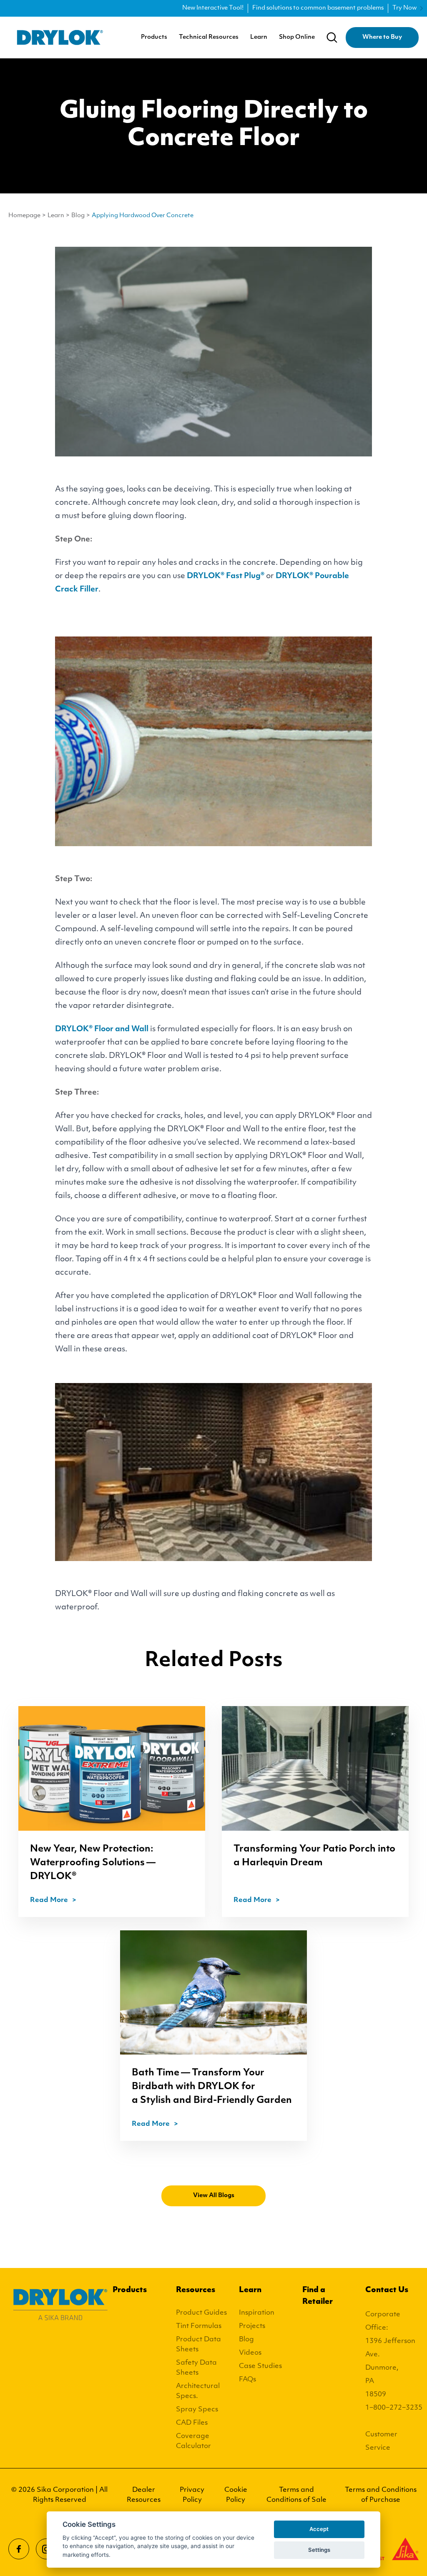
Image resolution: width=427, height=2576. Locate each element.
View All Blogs (214, 2196)
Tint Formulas (199, 2326)
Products (154, 38)
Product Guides (201, 2313)
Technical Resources (209, 38)
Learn (259, 38)
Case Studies (260, 2366)
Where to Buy (382, 37)
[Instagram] (46, 2549)
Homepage (24, 216)
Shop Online (297, 38)
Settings (319, 2550)
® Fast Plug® (226, 576)
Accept (319, 2529)
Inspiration (257, 2313)
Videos (250, 2353)
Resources (196, 2290)
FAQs (247, 2380)
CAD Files (192, 2423)
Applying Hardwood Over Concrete (143, 216)
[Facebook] (19, 2549)
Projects (252, 2326)
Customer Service (381, 2441)
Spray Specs (197, 2410)
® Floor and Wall (102, 1030)
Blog (78, 216)
